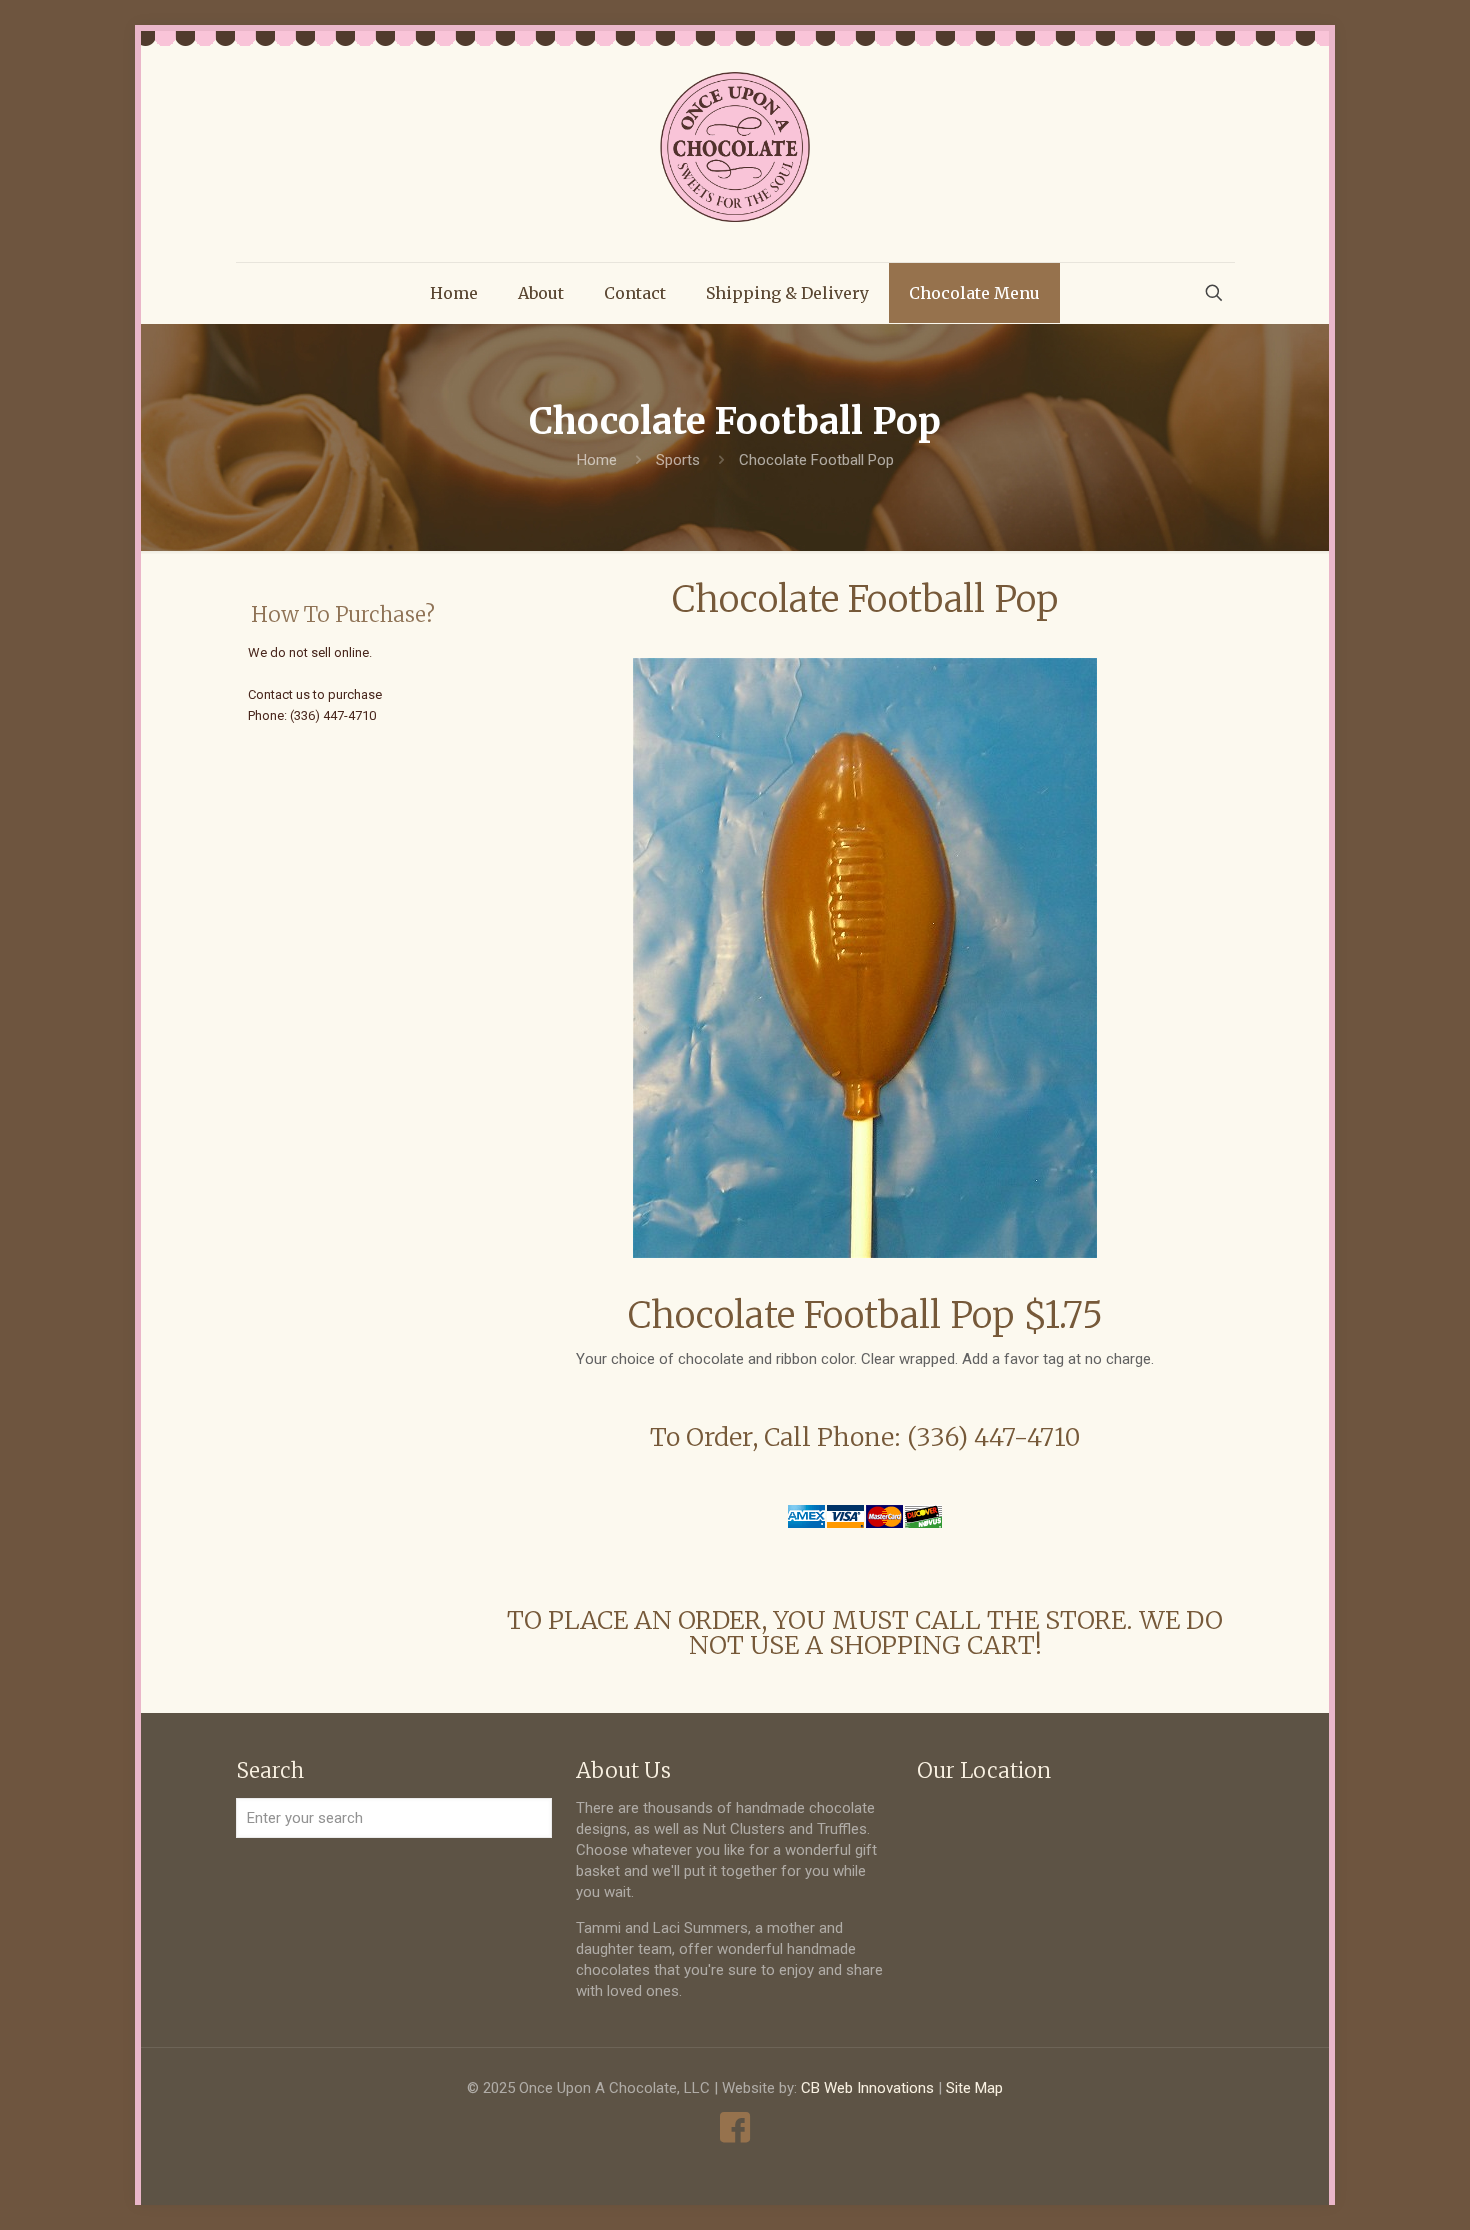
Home (597, 460)
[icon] (735, 2127)
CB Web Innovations (867, 2088)
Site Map (974, 2088)
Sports (678, 460)
